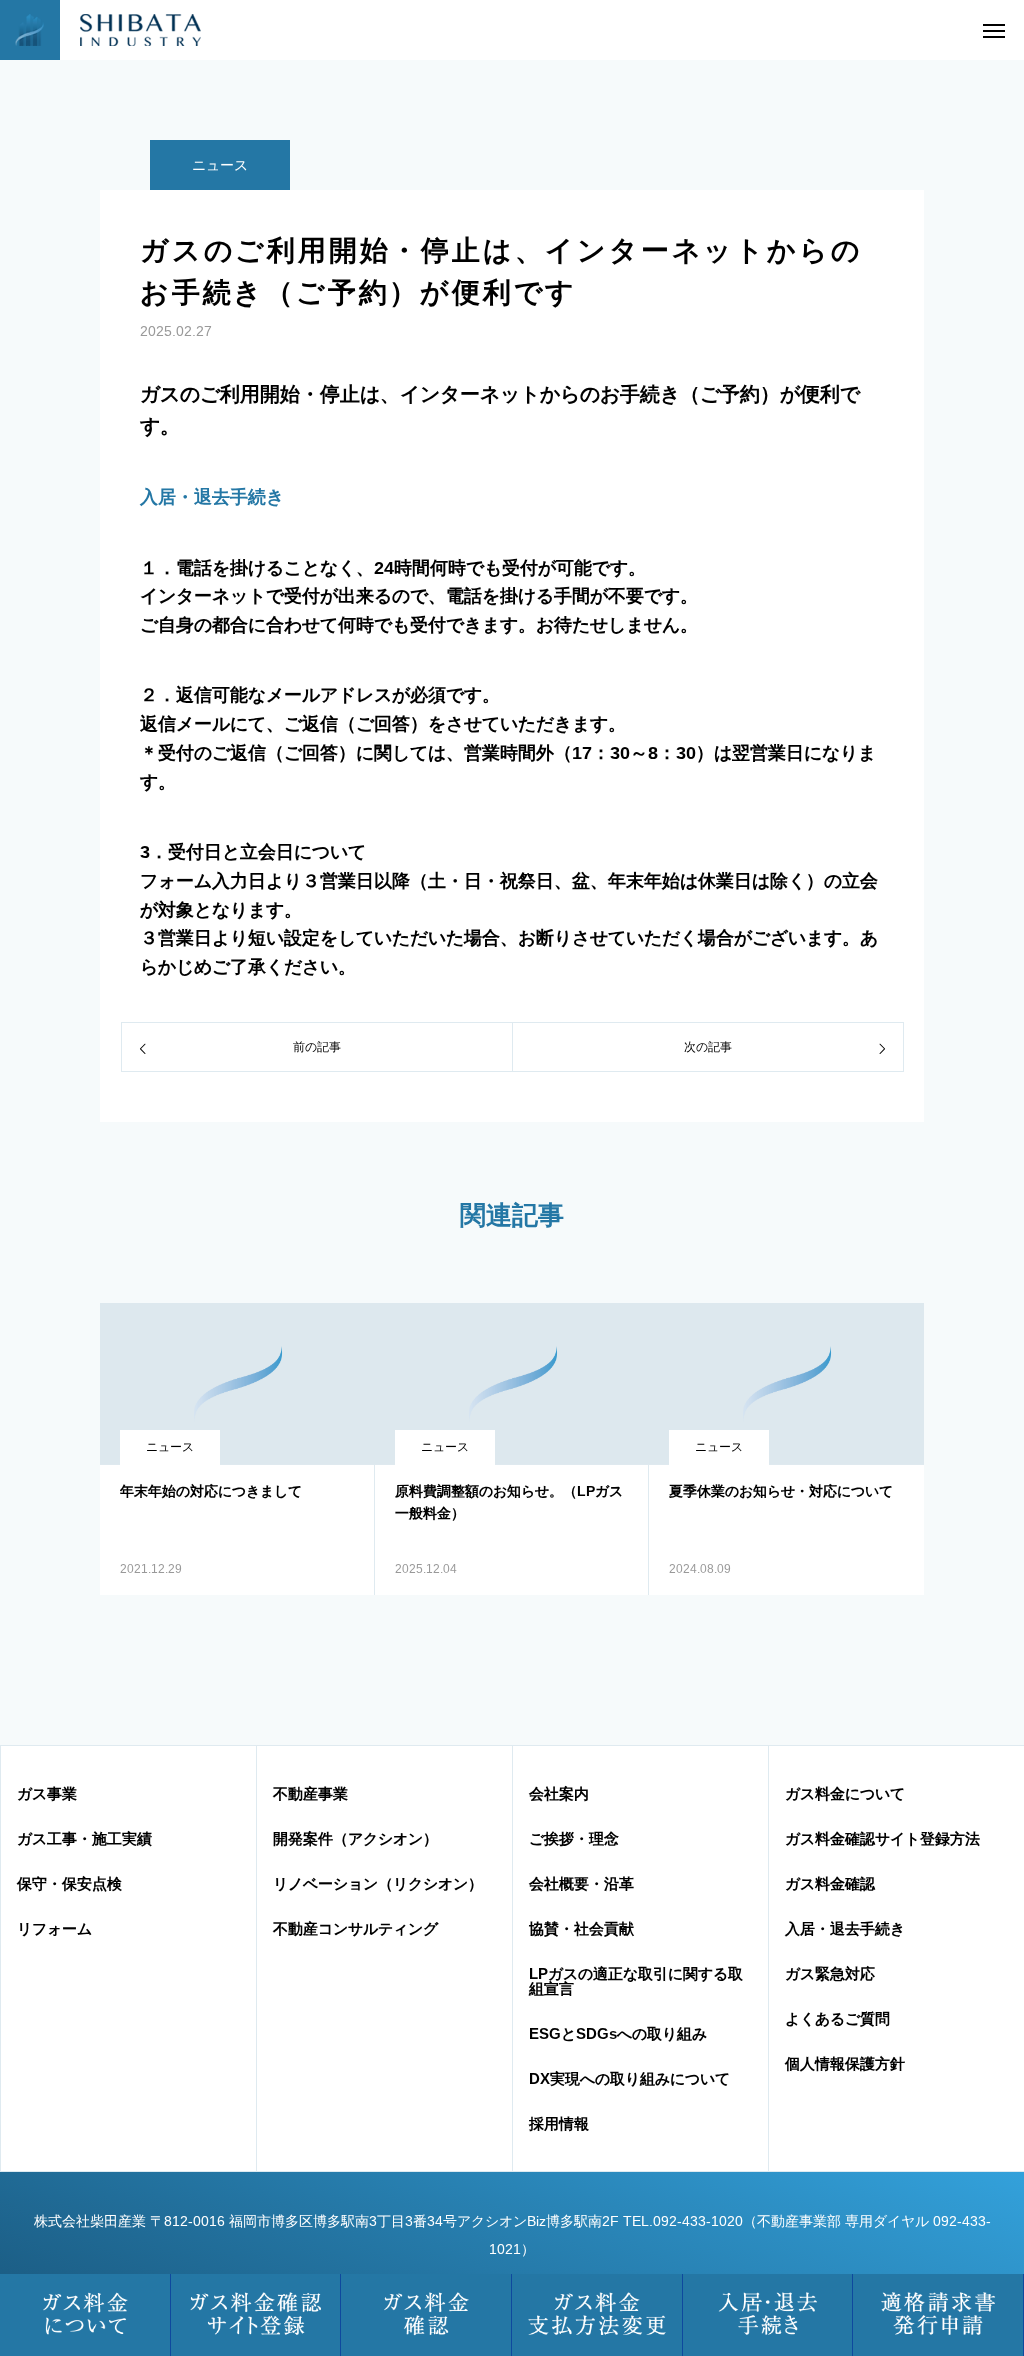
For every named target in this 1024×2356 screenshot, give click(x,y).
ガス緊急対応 (830, 1973)
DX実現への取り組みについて (629, 2078)
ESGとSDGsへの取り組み (618, 2033)
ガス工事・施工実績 (84, 1838)
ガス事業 (47, 1793)
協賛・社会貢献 (581, 1928)
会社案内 (559, 1793)
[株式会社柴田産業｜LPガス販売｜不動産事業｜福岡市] (125, 30)
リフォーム (54, 1928)
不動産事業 (310, 1793)
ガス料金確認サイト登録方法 (882, 1838)
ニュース (220, 165)
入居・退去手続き (212, 497)
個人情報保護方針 (845, 2063)
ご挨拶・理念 (574, 1838)
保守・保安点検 (69, 1883)
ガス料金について (845, 1793)
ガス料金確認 (830, 1883)
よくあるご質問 (837, 2018)
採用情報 (559, 2123)
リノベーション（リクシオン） (378, 1883)
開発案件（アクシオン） (355, 1838)
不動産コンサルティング (355, 1928)
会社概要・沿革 (581, 1883)
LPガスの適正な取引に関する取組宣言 (636, 1981)
